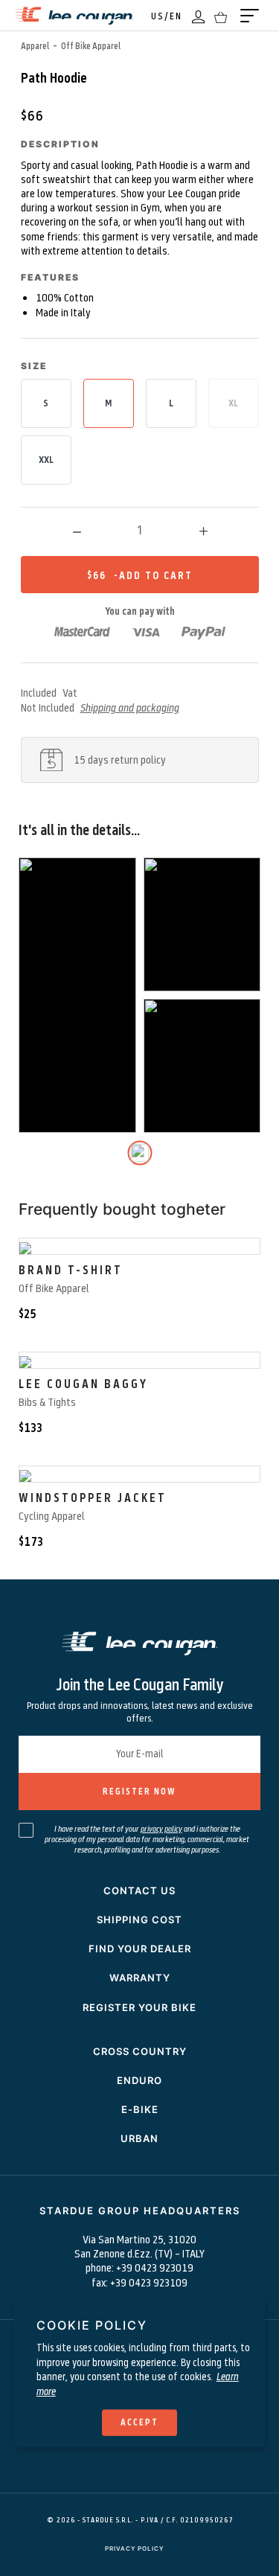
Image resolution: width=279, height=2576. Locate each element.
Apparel (35, 45)
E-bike (140, 2109)
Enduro (139, 2080)
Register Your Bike (139, 2007)
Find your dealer (140, 1949)
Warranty (140, 1978)
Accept (139, 2422)
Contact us (139, 1891)
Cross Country (140, 2051)
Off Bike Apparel (91, 45)
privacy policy (161, 1828)
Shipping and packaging (130, 707)
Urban (139, 2138)
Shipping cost (139, 1920)
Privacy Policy (134, 2548)
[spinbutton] (140, 530)
